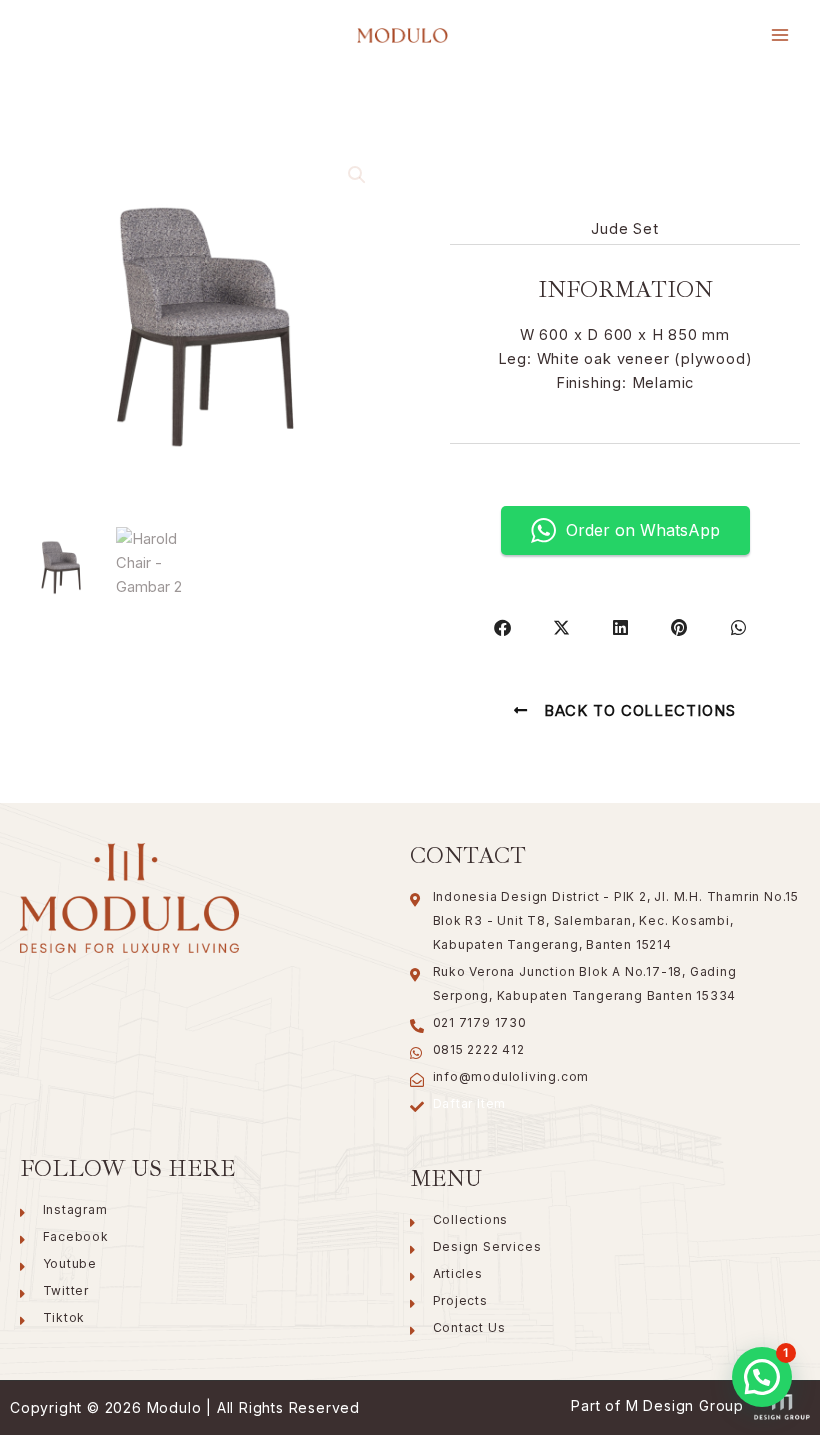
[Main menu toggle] (780, 35)
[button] (357, 175)
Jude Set (624, 229)
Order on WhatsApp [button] (643, 530)
